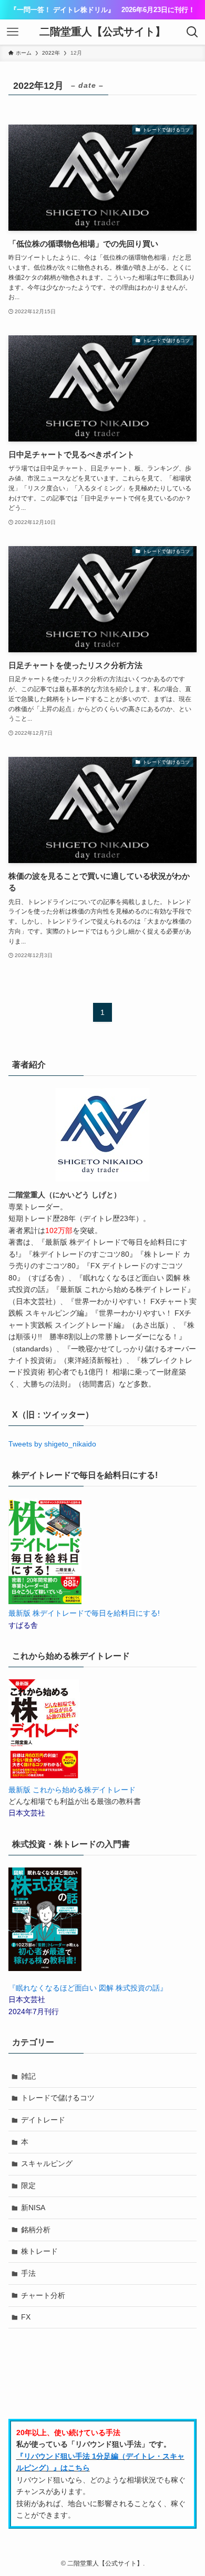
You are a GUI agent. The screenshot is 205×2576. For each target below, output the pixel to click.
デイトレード (43, 2120)
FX (26, 2317)
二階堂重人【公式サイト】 (102, 32)
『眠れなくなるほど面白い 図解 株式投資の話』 (88, 1988)
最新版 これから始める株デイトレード (72, 1790)
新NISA (33, 2208)
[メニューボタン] (13, 32)
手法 (28, 2273)
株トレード (39, 2251)
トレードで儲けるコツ (58, 2098)
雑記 (28, 2076)
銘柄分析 (36, 2230)
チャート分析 (43, 2295)
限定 (28, 2185)
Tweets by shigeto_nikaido (52, 1444)
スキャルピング (47, 2163)
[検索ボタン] (192, 32)
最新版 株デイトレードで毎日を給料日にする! (84, 1613)
